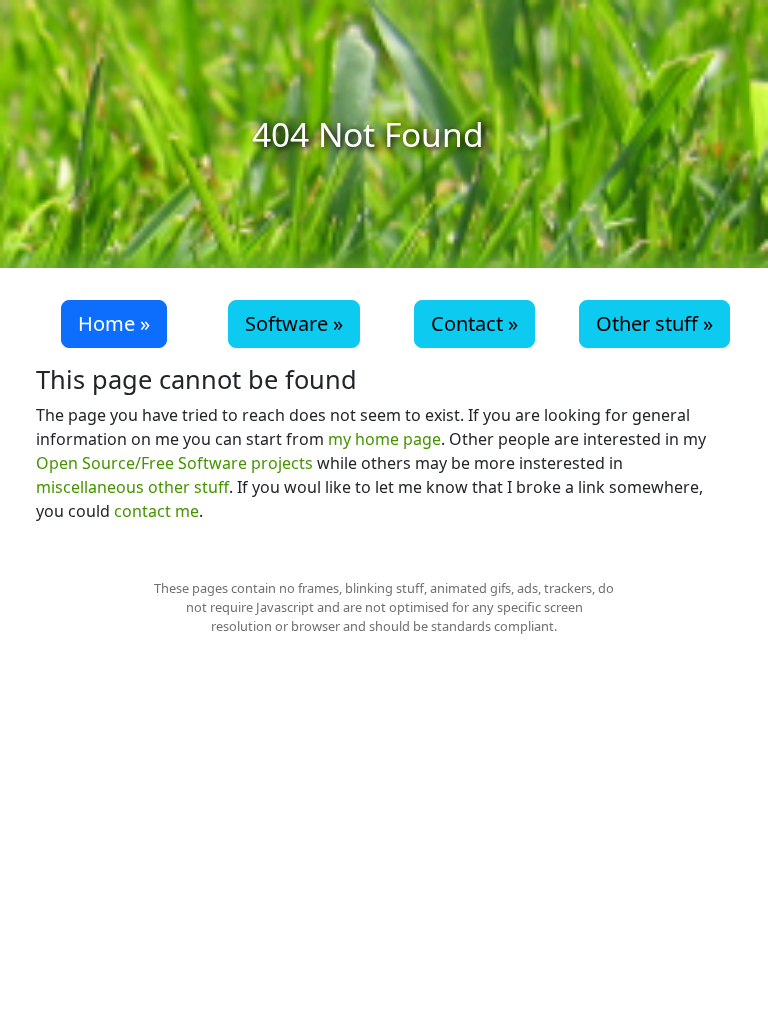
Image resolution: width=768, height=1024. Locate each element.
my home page (384, 439)
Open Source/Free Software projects (174, 463)
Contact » (474, 323)
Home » (114, 323)
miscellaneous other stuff (132, 487)
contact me (156, 511)
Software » (294, 323)
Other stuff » (654, 323)
